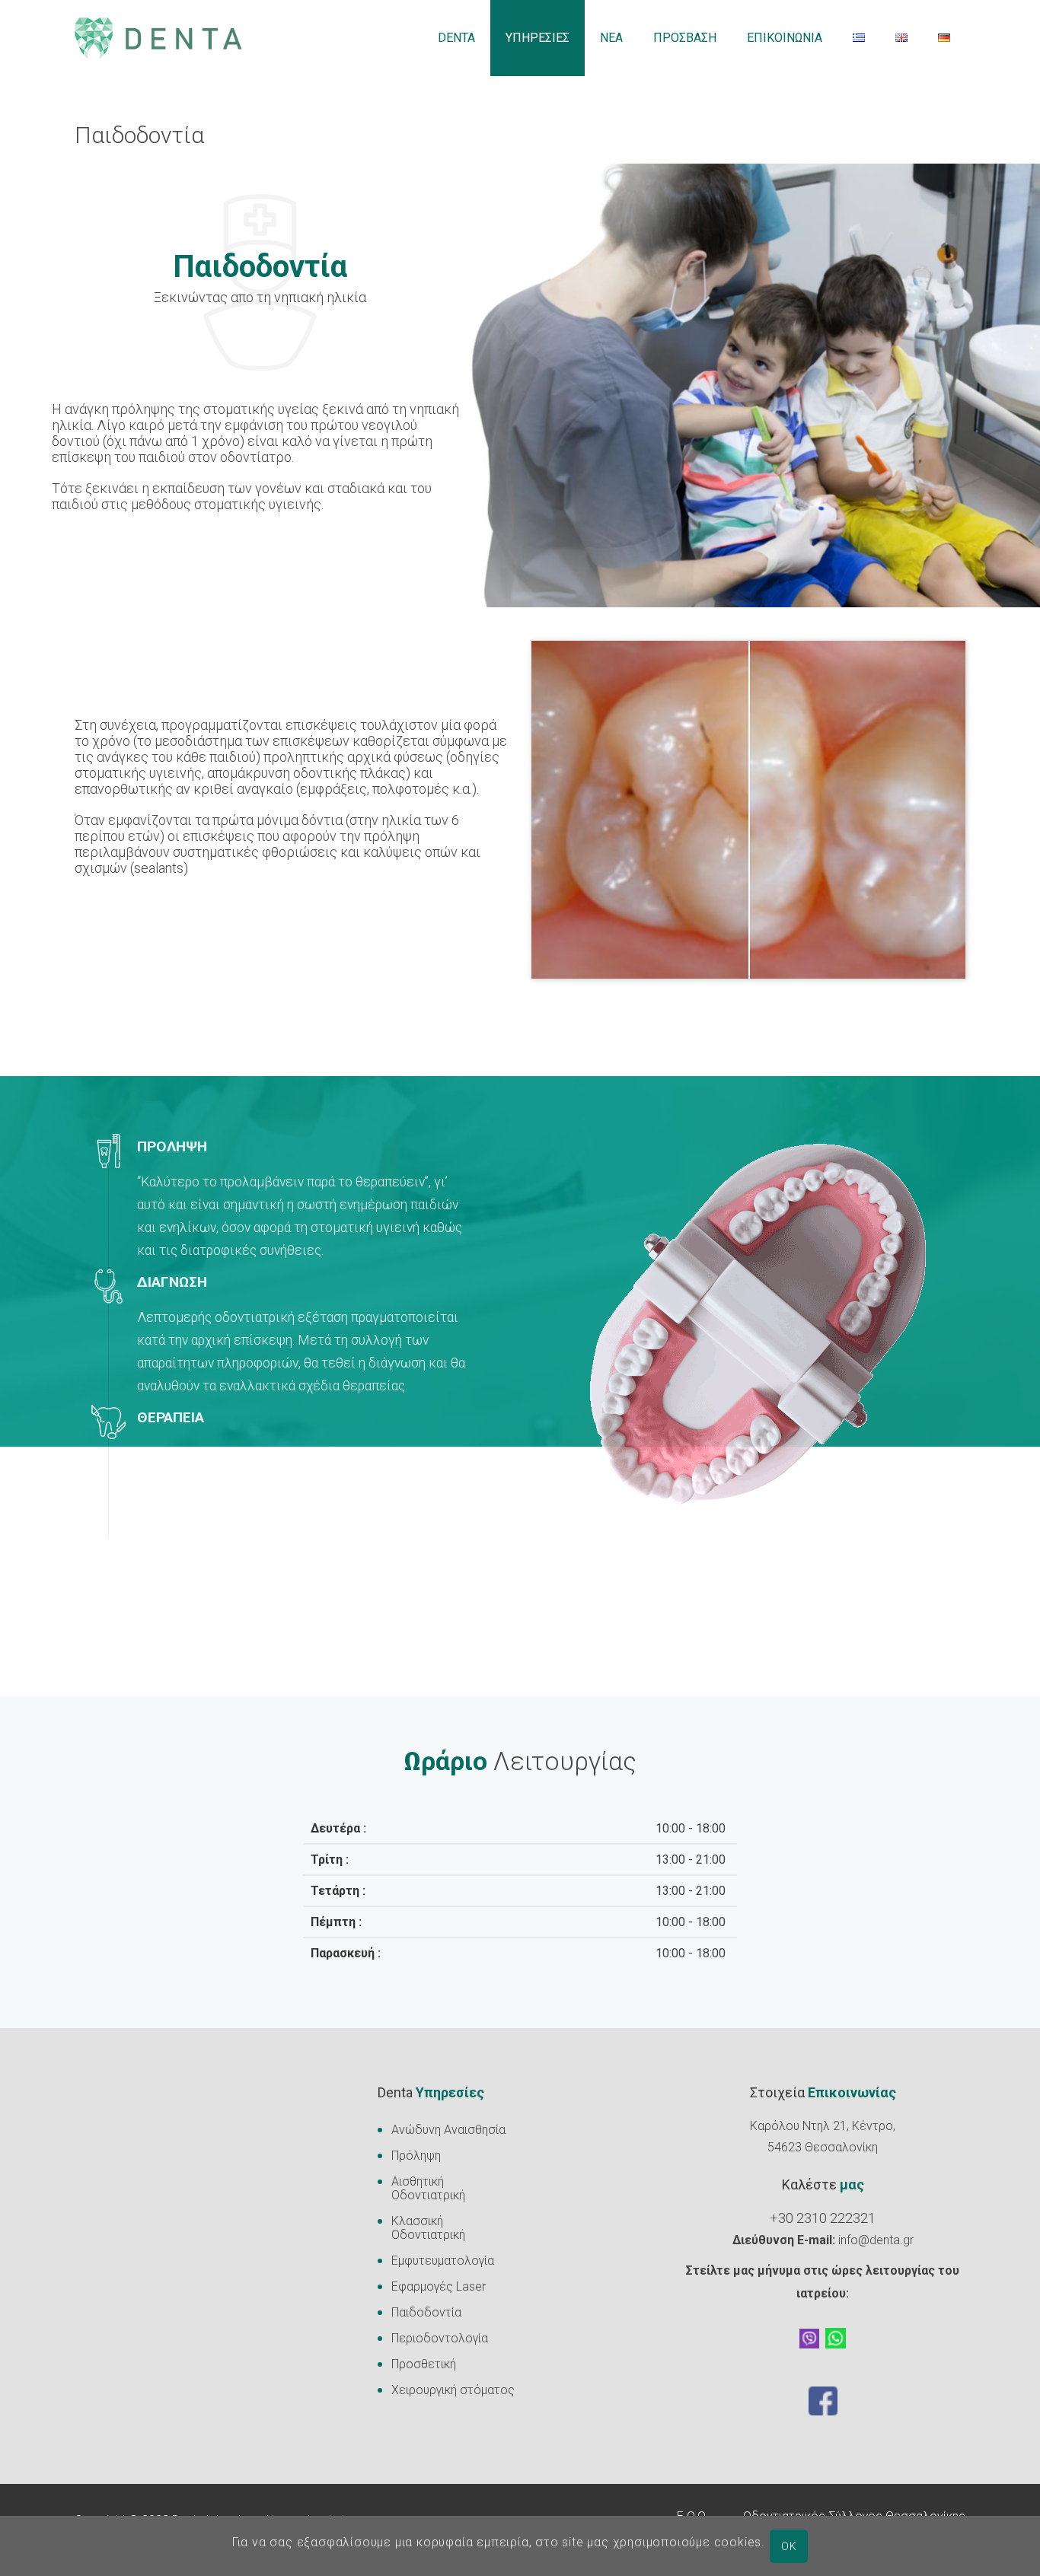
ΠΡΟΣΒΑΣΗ (685, 38)
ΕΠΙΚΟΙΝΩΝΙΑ (785, 38)
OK (789, 2546)
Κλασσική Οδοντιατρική (428, 2228)
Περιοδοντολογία (440, 2338)
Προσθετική (424, 2364)
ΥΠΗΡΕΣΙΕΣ (538, 38)
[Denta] (158, 38)
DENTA (456, 38)
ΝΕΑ (611, 38)
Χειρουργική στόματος (453, 2390)
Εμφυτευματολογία (443, 2261)
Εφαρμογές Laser (439, 2286)
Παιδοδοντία (426, 2312)
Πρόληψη (416, 2156)
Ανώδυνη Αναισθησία (448, 2130)
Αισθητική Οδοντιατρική (428, 2188)
